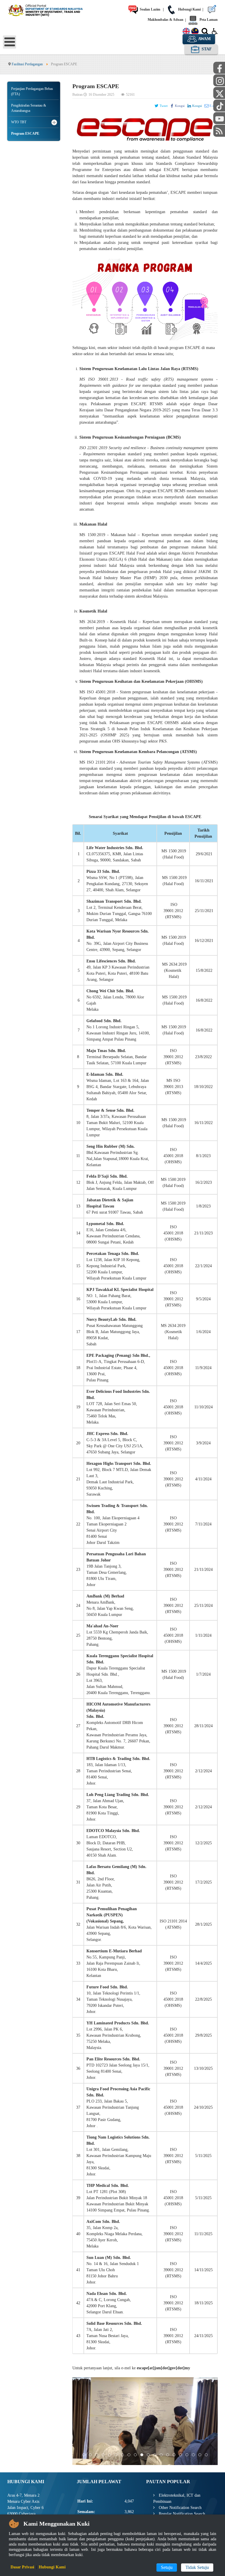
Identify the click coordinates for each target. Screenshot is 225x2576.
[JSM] (51, 10)
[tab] (84, 2455)
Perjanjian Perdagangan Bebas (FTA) (32, 91)
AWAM (204, 39)
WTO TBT (19, 122)
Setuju (167, 2567)
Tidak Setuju (197, 2567)
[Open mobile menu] (10, 42)
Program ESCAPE (25, 134)
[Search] (205, 33)
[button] (54, 122)
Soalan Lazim (150, 9)
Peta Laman (208, 20)
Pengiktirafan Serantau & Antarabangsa (29, 108)
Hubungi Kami (189, 9)
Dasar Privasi (22, 2567)
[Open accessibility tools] (215, 31)
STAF (206, 49)
